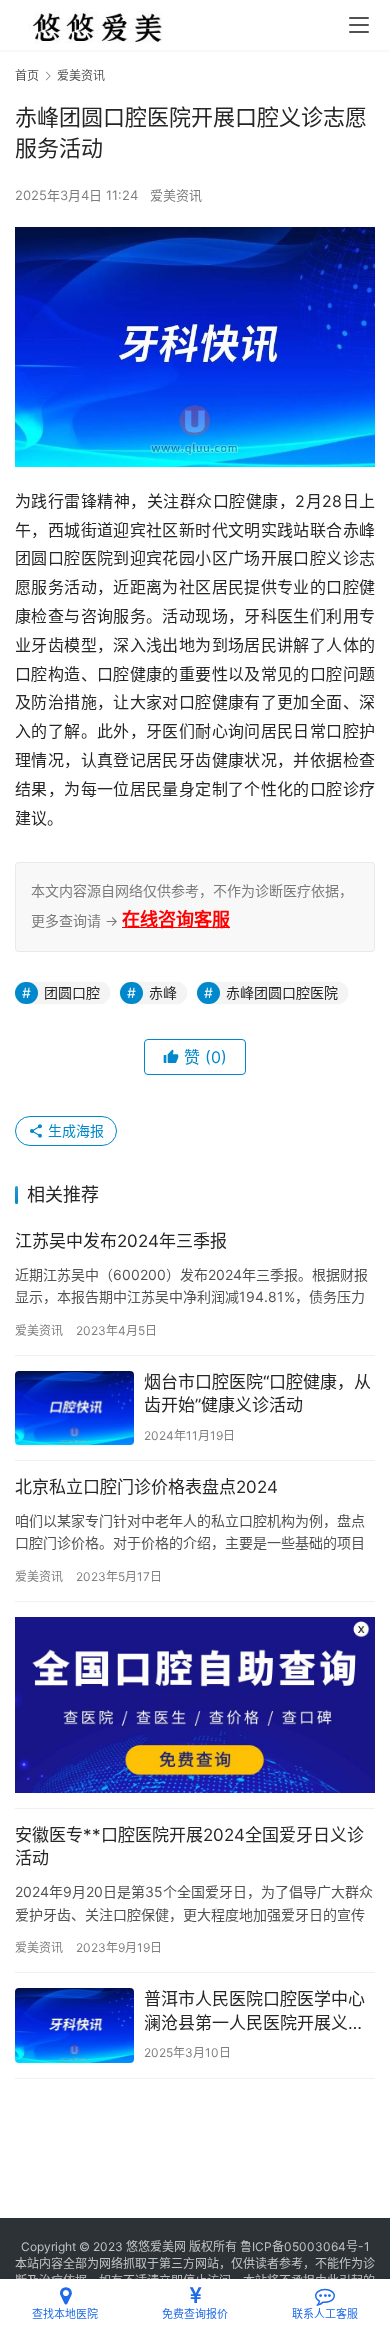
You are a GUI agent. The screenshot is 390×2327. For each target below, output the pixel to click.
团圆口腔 (72, 992)
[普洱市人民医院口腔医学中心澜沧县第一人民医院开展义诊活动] (74, 2025)
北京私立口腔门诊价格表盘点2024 (146, 1487)
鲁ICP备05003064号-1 (305, 2246)
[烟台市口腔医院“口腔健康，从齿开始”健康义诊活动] (74, 1408)
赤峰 (163, 992)
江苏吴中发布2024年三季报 (121, 1241)
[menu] (359, 25)
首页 (27, 75)
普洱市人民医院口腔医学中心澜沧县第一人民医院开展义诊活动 (254, 2012)
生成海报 (74, 1130)
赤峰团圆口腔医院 (282, 992)
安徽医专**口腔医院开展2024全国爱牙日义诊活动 (189, 1847)
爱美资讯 (176, 195)
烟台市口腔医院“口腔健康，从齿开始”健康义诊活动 (257, 1394)
